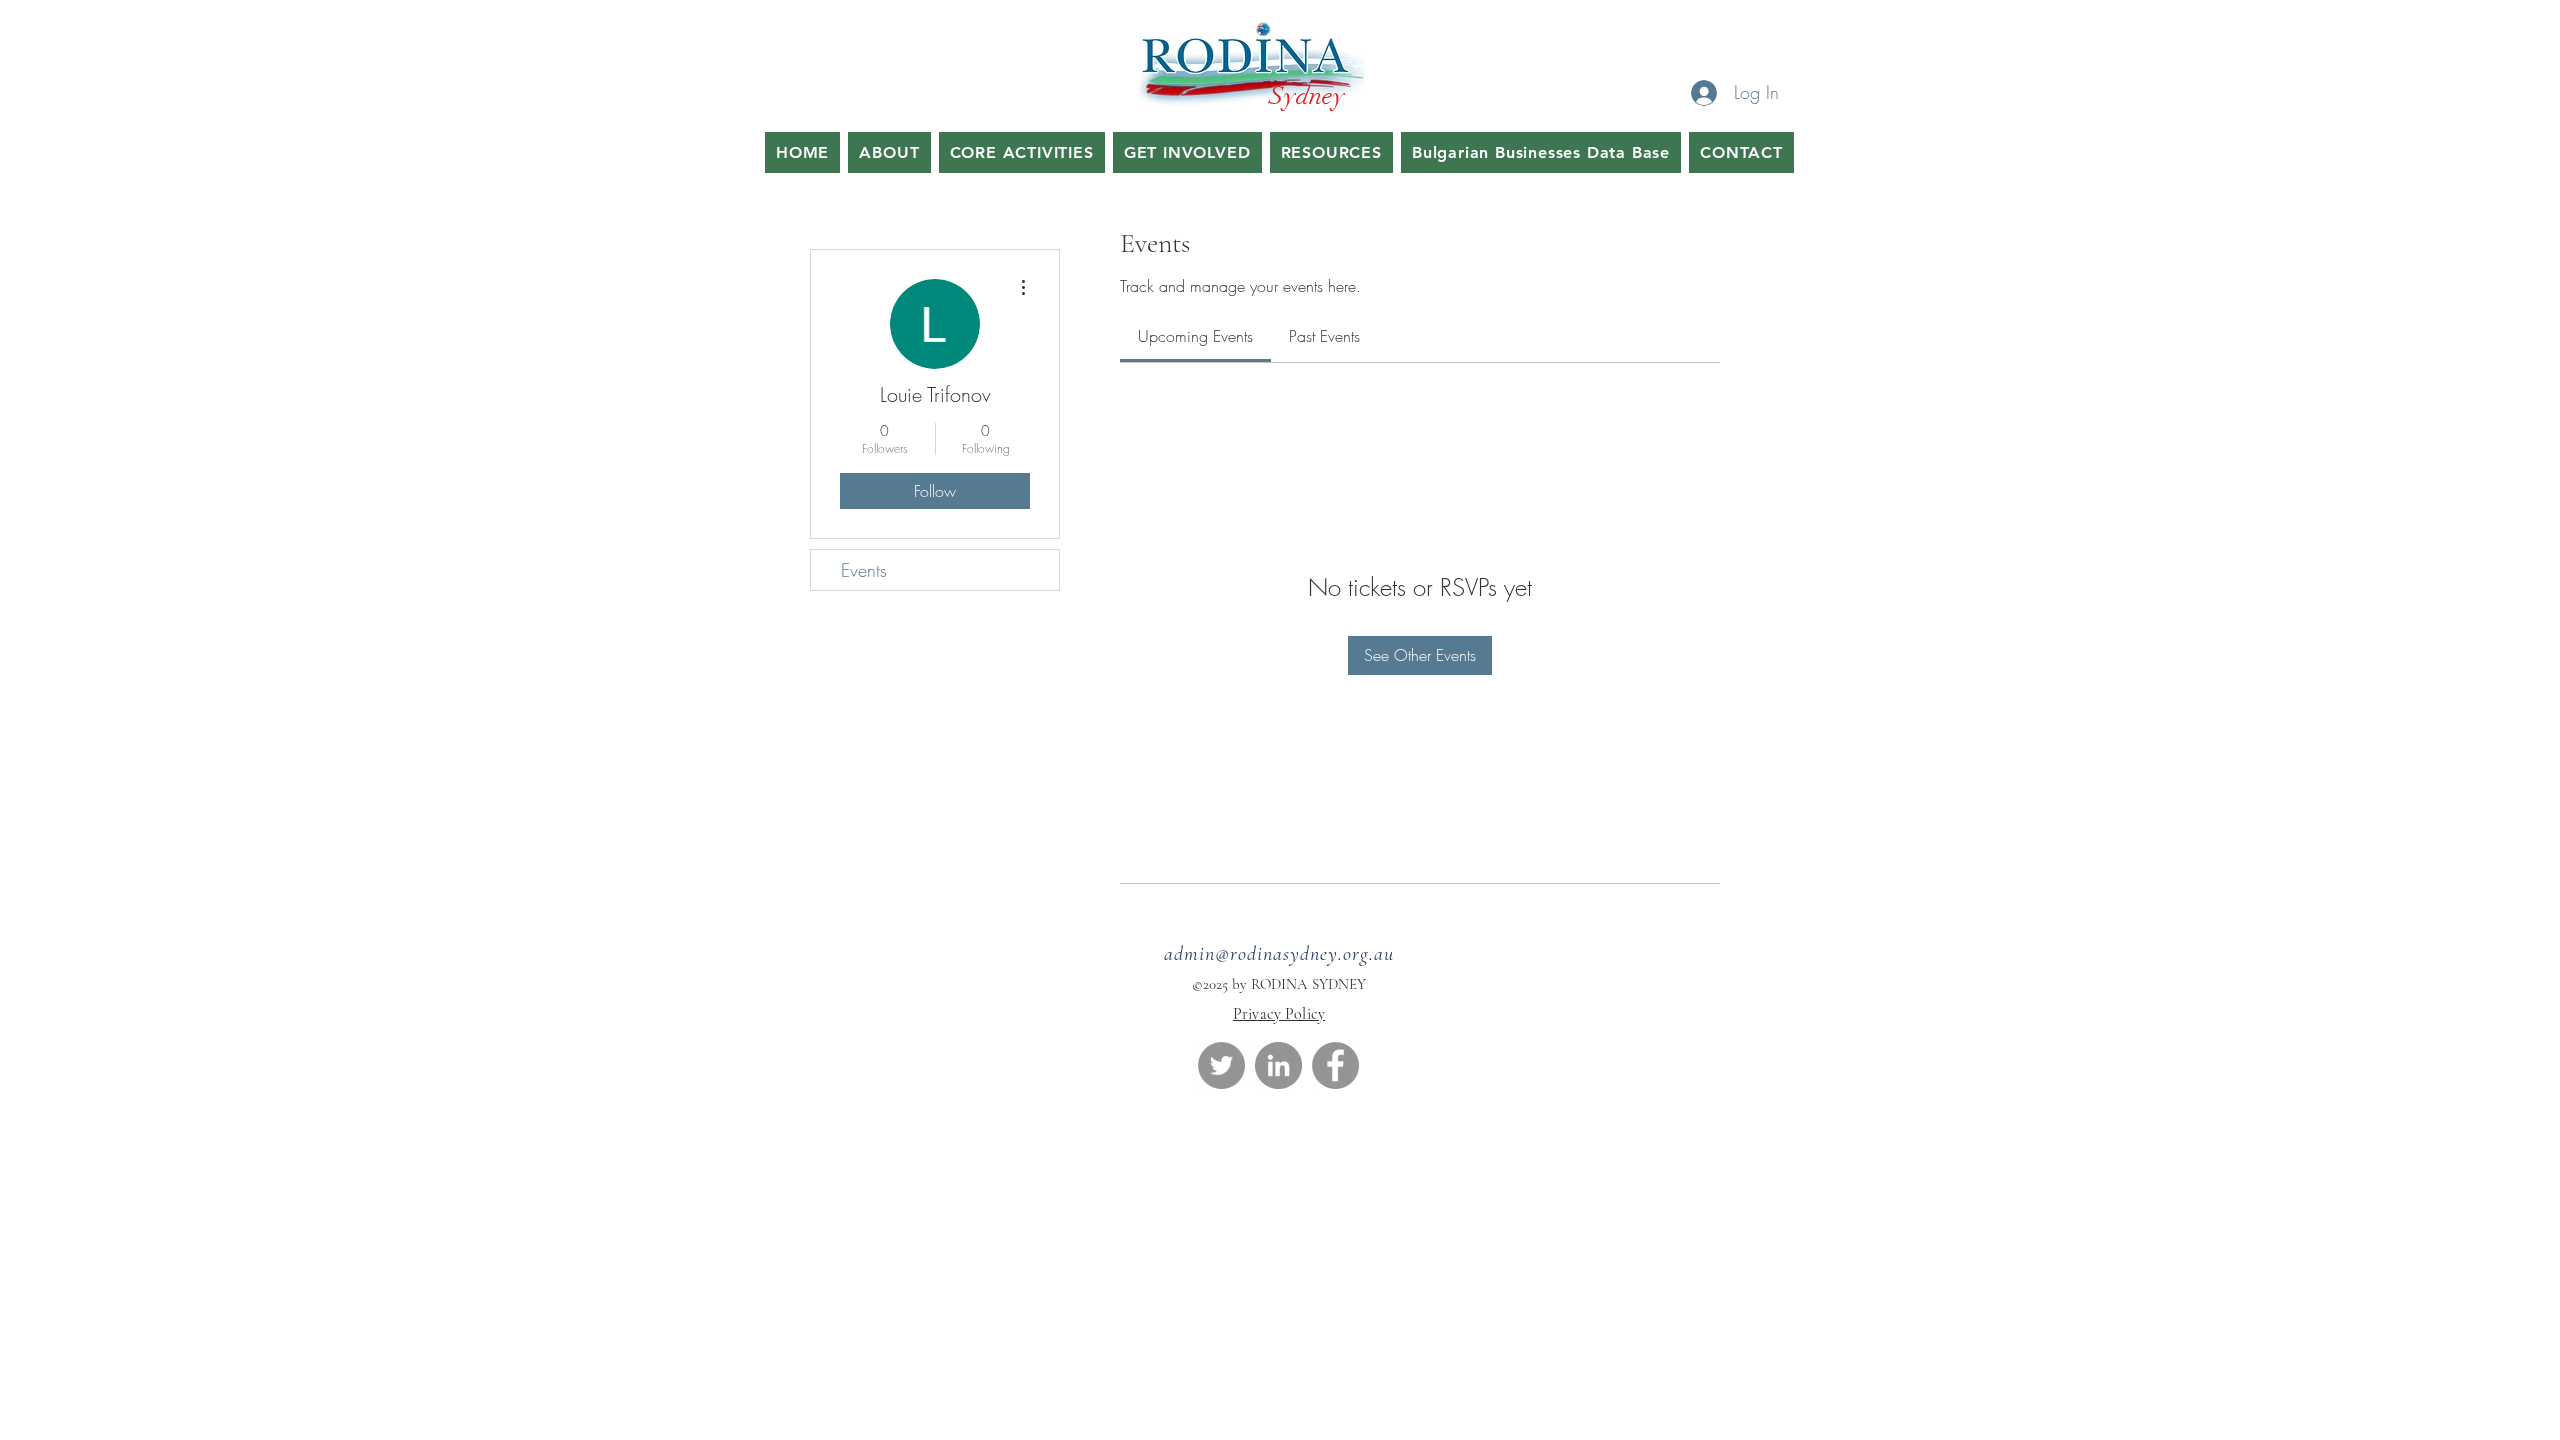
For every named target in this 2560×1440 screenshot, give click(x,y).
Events (864, 570)
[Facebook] (1335, 1065)
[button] (1022, 152)
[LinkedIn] (1278, 1065)
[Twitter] (1221, 1065)
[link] (1195, 336)
